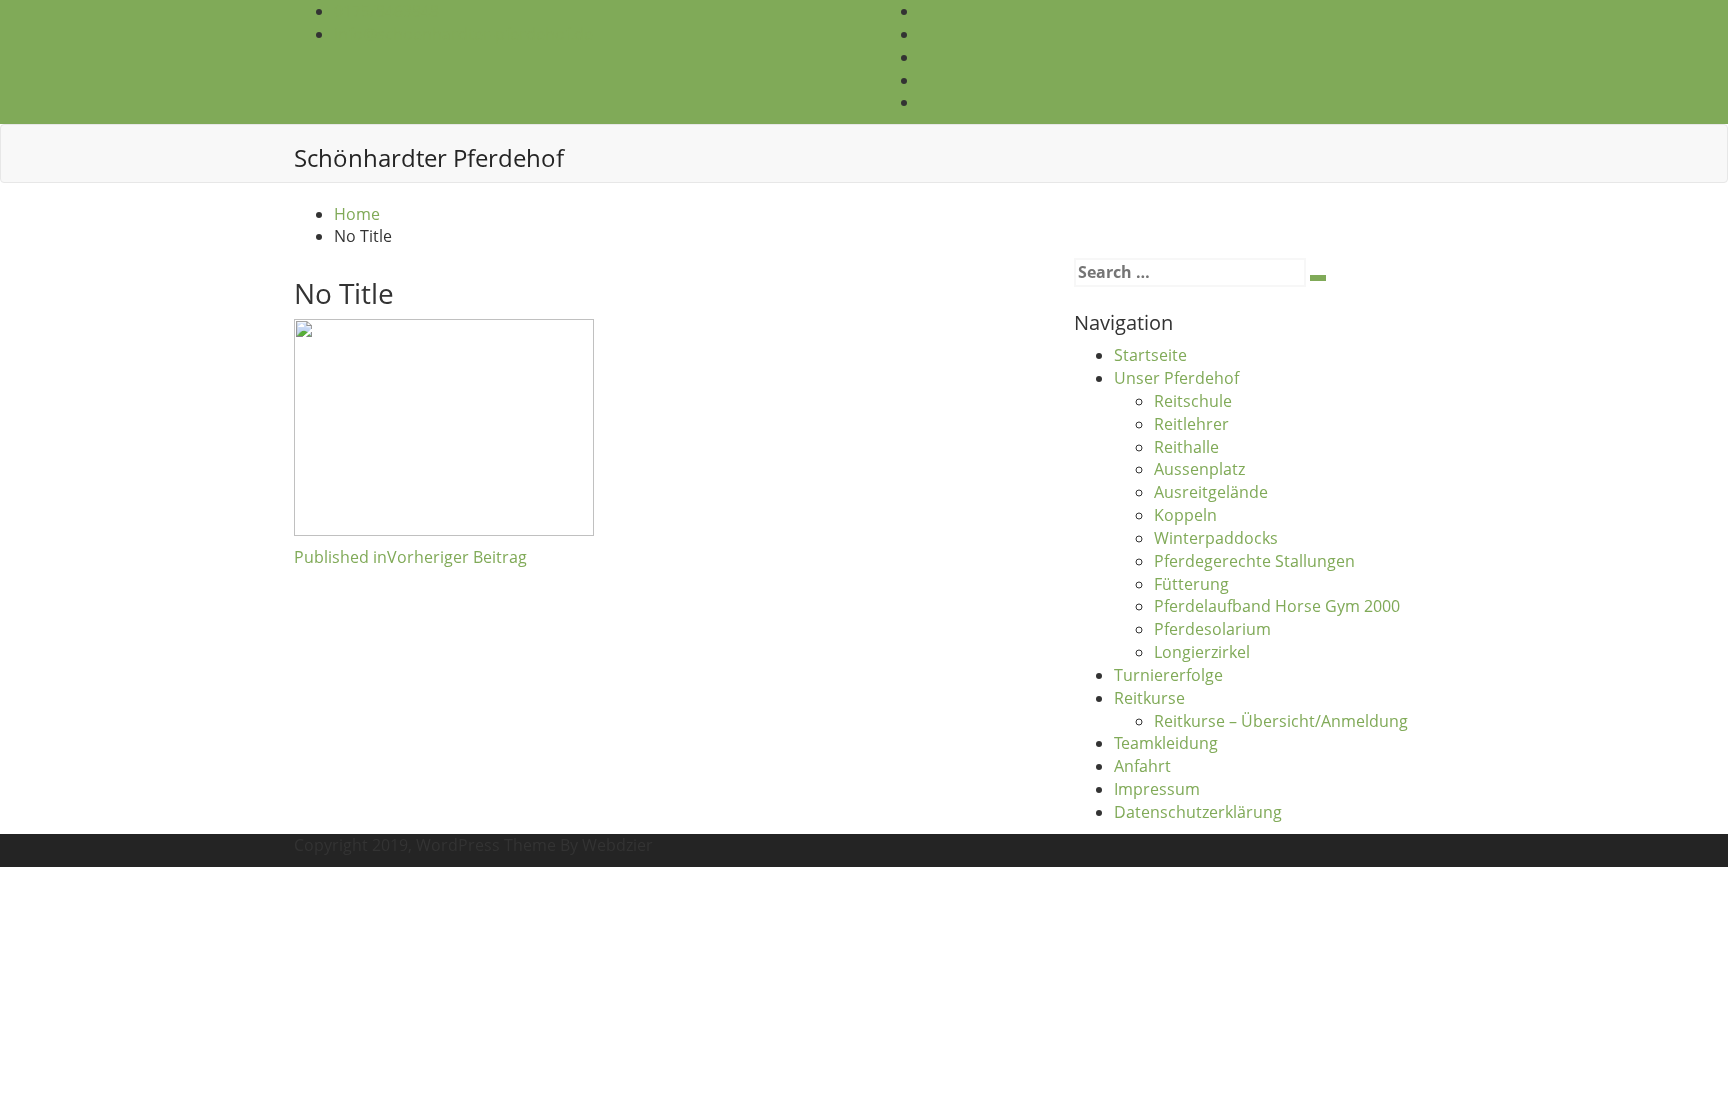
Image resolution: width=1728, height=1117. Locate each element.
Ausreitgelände (1211, 492)
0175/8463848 (386, 11)
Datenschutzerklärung (1198, 812)
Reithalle (1186, 447)
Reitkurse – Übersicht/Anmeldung (1281, 721)
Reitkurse (1149, 698)
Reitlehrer (1191, 424)
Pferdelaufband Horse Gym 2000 (1277, 606)
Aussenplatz (1199, 469)
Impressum (1157, 789)
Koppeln (1185, 515)
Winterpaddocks (1216, 538)
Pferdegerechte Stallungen (1254, 561)
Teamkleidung (1166, 743)
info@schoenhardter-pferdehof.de (463, 34)
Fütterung (1191, 584)
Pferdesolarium (1212, 629)
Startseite (1150, 355)
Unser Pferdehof (1176, 378)
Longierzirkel (1202, 652)
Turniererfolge (1168, 675)
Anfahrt (1142, 766)
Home (357, 214)
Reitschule (1193, 401)
